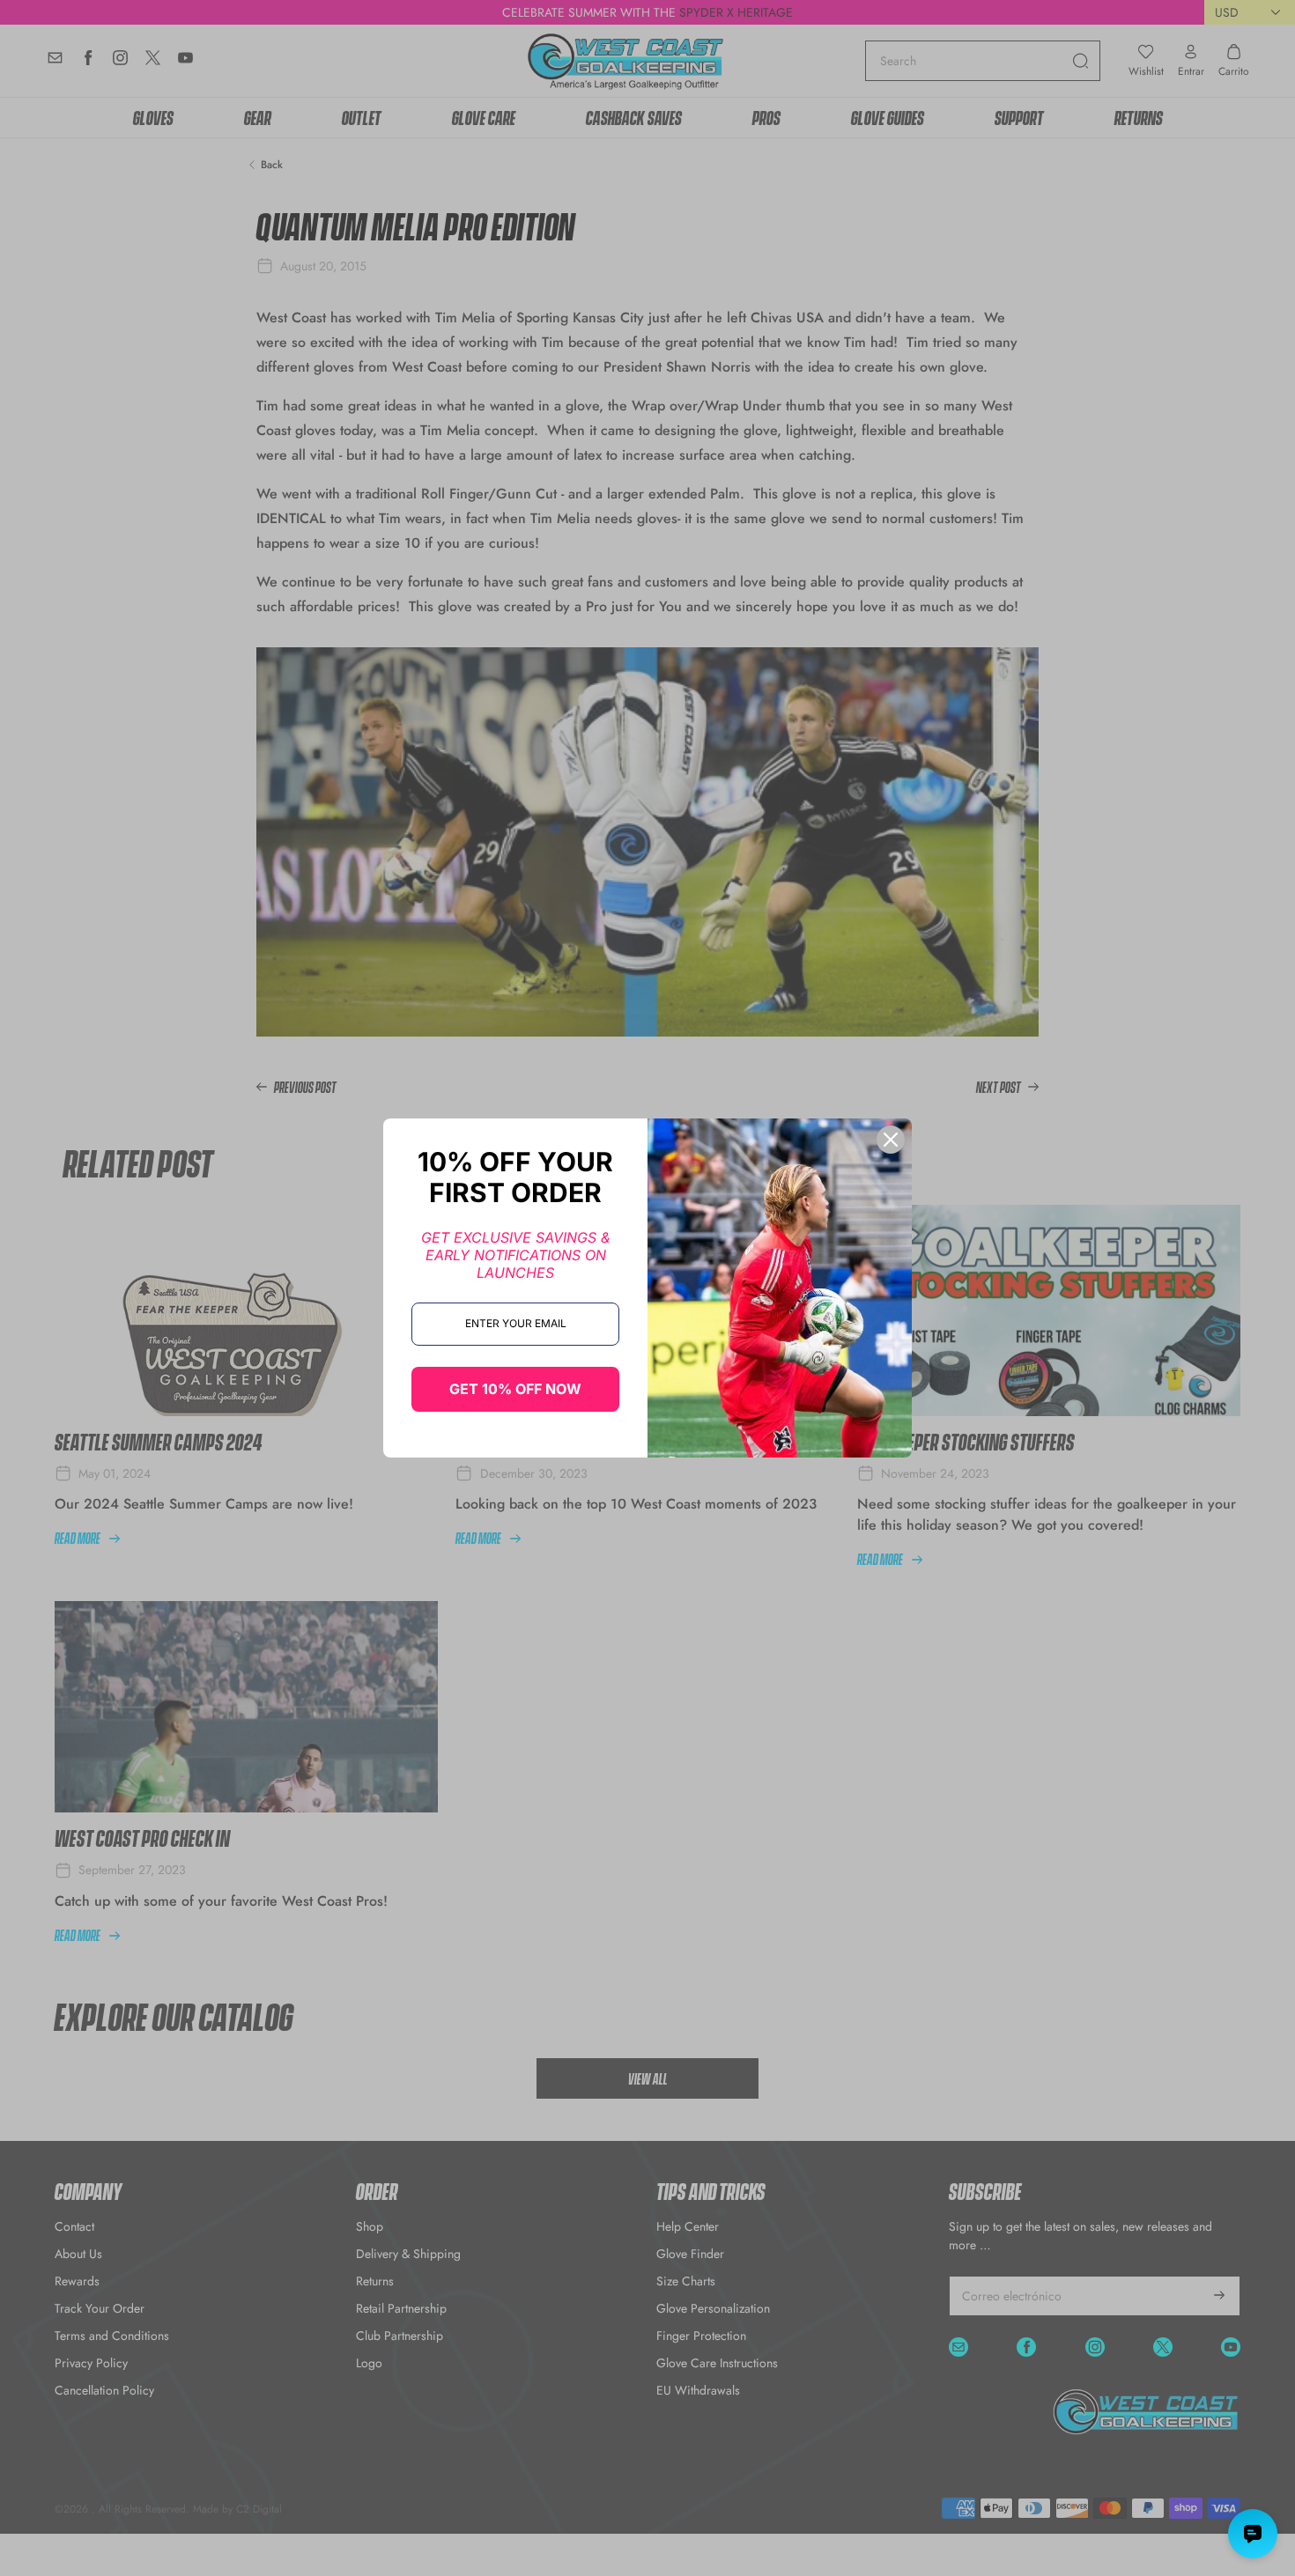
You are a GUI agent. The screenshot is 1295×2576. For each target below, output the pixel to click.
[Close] (891, 1140)
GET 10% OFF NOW (515, 1389)
